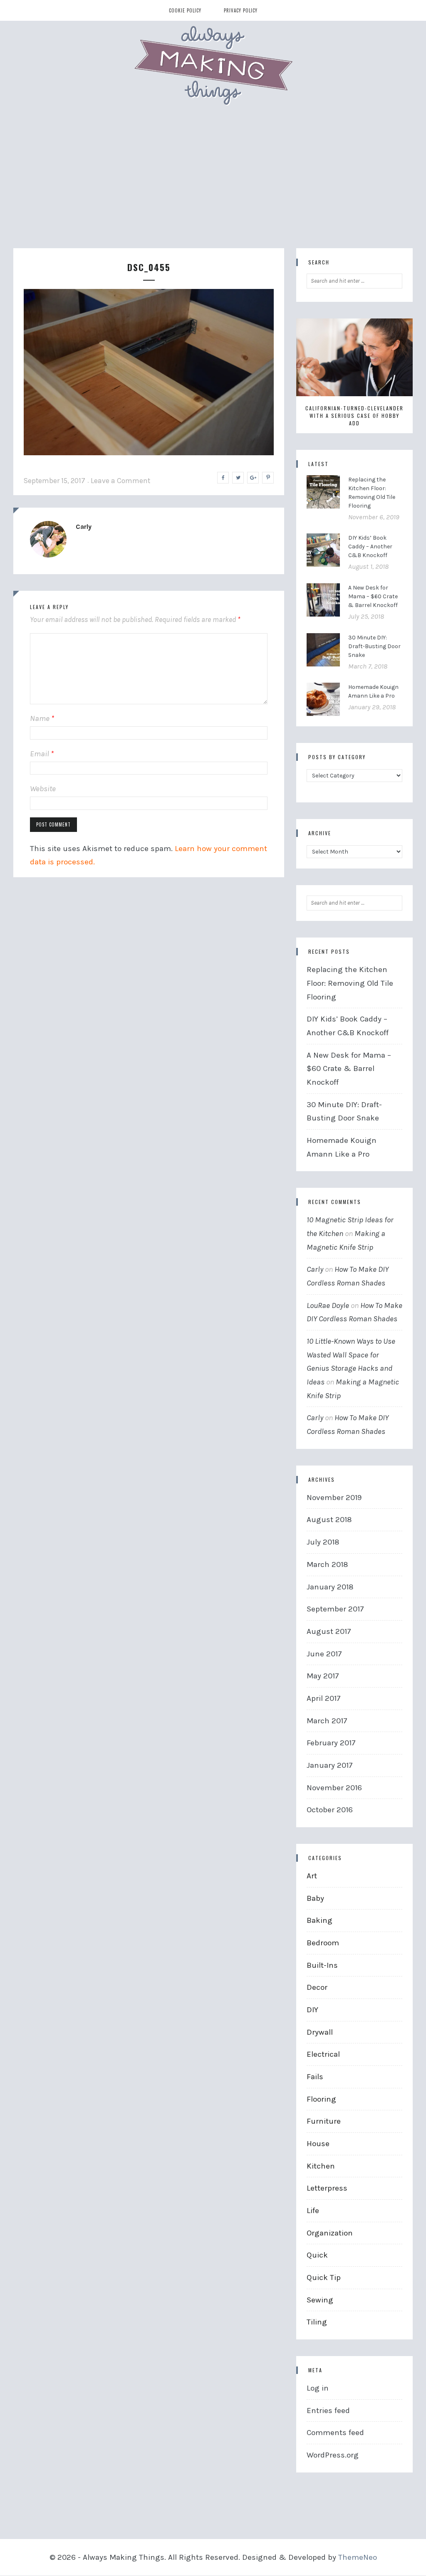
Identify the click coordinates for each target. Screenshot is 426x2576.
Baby (315, 1898)
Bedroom (323, 1943)
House (318, 2144)
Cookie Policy (185, 10)
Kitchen (321, 2166)
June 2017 (324, 1654)
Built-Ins (322, 1965)
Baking (319, 1920)
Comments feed (335, 2433)
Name (42, 718)
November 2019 (334, 1498)
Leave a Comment (120, 481)
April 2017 (324, 1698)
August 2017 (329, 1631)
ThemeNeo (358, 2557)
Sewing (320, 2300)
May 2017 (323, 1676)
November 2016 (334, 1788)
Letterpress (327, 2188)
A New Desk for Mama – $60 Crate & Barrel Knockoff (373, 596)
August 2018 (329, 1520)
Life (313, 2211)
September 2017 (335, 1609)
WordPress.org (333, 2455)
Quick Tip (324, 2277)
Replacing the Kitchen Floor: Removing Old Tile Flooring (350, 983)
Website (43, 789)
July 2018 (323, 1542)
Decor (317, 1987)
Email (42, 754)
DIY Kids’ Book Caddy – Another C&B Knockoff (370, 547)
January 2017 (330, 1765)
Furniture (324, 2121)
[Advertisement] (213, 186)
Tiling (317, 2322)
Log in (318, 2388)
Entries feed (328, 2411)
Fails (315, 2077)
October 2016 (330, 1810)
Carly (84, 527)
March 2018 (327, 1564)
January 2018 (330, 1587)
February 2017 (331, 1743)
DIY (312, 2010)
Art (312, 1876)
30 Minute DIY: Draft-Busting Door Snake (374, 646)
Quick (317, 2255)
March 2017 (327, 1721)
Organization (330, 2233)
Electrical (323, 2054)
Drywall (320, 2032)
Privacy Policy (241, 10)
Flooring (321, 2099)
